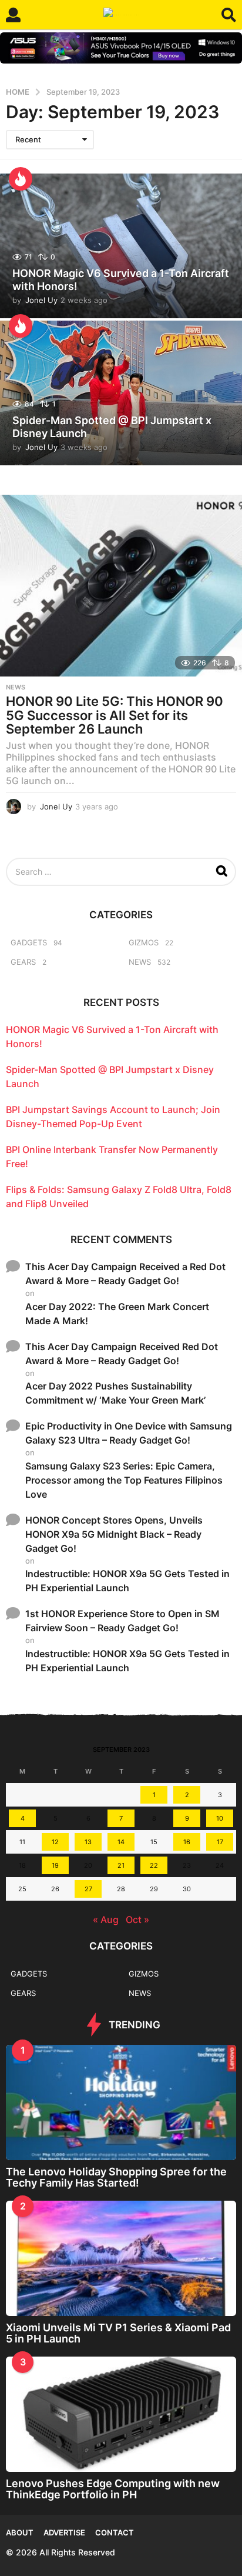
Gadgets (29, 942)
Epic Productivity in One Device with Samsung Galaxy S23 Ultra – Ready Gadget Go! (129, 1433)
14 (121, 1842)
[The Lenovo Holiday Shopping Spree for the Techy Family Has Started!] (121, 2102)
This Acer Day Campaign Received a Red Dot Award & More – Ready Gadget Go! (125, 1274)
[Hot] (21, 179)
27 (88, 1889)
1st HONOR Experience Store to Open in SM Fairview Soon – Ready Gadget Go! (122, 1621)
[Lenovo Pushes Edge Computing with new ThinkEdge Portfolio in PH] (121, 2414)
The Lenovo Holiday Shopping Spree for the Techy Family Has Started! (116, 2177)
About (20, 2532)
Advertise (64, 2532)
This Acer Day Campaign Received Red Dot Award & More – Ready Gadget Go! (122, 1354)
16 (187, 1842)
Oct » (137, 1919)
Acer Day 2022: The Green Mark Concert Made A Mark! (117, 1314)
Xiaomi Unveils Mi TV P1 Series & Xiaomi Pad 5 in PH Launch (118, 2333)
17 (220, 1842)
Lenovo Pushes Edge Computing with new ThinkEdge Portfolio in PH (113, 2489)
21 (121, 1865)
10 (220, 1818)
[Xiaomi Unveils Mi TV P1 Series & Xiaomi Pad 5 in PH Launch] (121, 2258)
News (16, 687)
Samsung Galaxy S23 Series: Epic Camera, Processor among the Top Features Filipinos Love (124, 1480)
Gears (23, 962)
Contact (115, 2532)
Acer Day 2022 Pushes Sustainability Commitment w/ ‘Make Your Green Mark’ (115, 1393)
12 (55, 1842)
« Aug (106, 1919)
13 (88, 1842)
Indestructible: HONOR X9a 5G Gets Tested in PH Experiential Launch (127, 1581)
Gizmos (144, 942)
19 (55, 1865)
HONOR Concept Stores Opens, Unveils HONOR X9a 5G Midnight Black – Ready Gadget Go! (114, 1534)
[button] (13, 15)
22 (154, 1865)
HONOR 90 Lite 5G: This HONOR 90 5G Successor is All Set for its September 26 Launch (115, 715)
